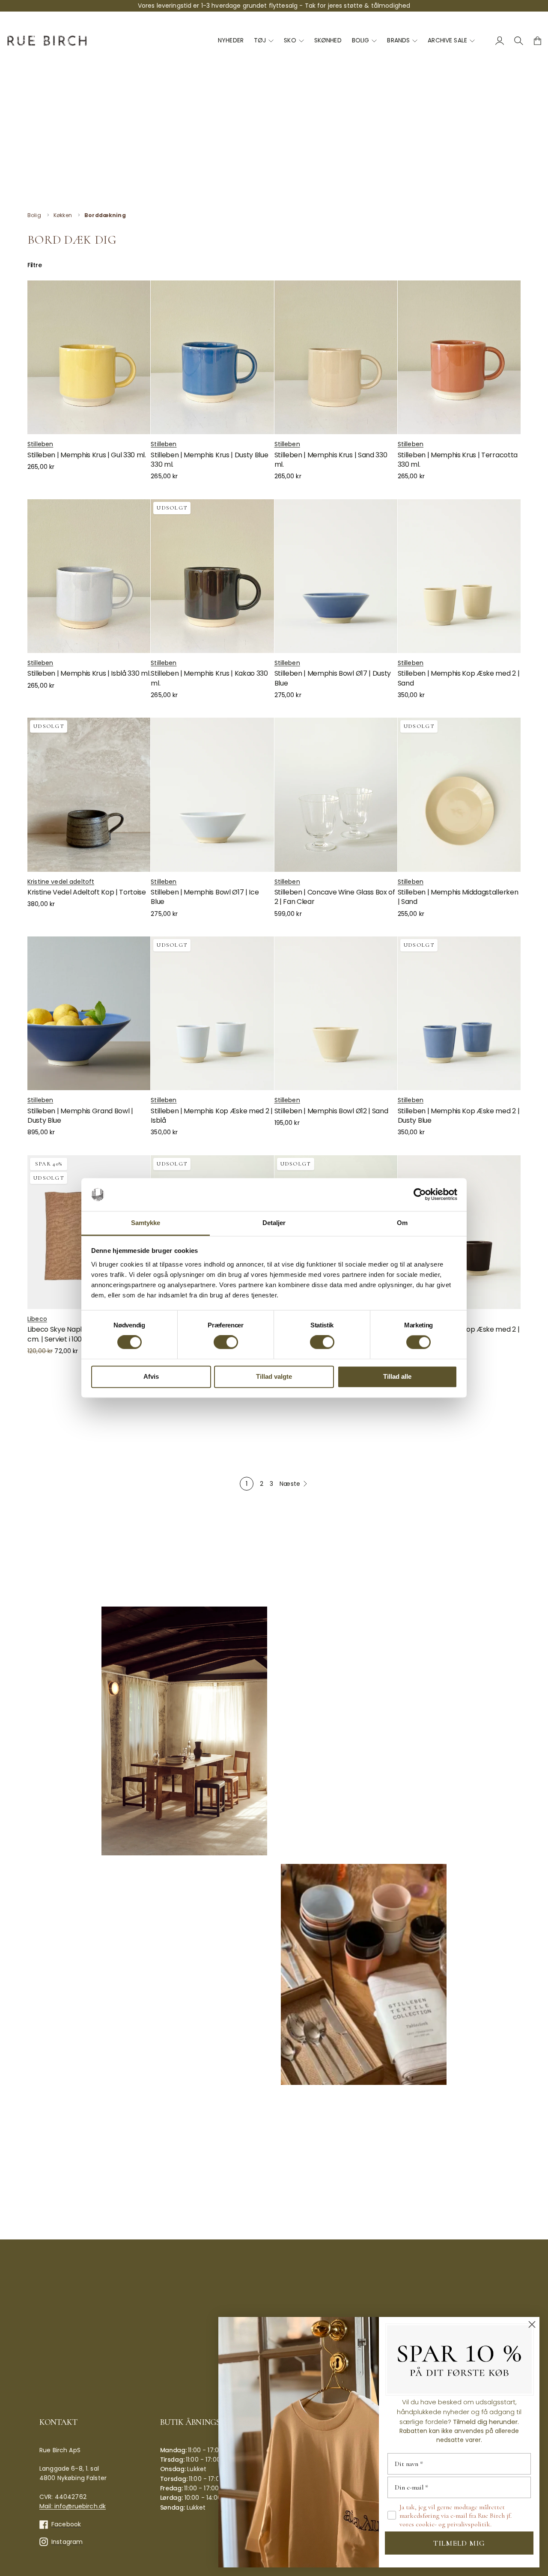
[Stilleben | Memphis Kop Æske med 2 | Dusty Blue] (459, 1013)
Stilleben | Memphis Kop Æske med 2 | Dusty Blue (459, 1116)
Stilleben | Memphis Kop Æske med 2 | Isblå (211, 1116)
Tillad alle (397, 1376)
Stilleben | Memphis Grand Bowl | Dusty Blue (80, 1116)
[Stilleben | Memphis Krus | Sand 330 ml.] (336, 357)
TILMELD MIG (459, 2543)
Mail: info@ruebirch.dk (73, 2506)
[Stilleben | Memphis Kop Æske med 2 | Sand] (459, 576)
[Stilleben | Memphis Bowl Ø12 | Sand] (336, 1013)
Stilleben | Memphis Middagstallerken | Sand (458, 897)
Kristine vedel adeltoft (61, 882)
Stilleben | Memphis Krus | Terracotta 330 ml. (458, 460)
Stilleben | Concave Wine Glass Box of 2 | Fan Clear (335, 897)
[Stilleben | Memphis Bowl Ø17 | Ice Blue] (212, 795)
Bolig (34, 215)
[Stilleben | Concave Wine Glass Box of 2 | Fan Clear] (336, 795)
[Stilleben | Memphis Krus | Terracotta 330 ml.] (459, 357)
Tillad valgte (274, 1376)
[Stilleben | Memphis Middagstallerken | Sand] (459, 795)
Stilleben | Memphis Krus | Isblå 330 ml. (89, 673)
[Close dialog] (532, 2324)
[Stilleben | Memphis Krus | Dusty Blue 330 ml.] (212, 357)
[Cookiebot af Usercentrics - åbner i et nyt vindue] (420, 1195)
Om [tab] (402, 1223)
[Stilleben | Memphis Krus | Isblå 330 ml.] (89, 576)
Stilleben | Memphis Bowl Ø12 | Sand (331, 1111)
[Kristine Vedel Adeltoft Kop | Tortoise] (89, 795)
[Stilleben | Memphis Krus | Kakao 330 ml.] (212, 576)
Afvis (151, 1376)
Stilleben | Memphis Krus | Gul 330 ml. (87, 455)
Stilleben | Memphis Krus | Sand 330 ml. (331, 460)
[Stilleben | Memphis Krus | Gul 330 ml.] (89, 357)
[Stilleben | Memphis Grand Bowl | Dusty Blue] (89, 1013)
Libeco (37, 1319)
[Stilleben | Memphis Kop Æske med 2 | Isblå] (212, 1013)
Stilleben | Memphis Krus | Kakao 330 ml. (209, 678)
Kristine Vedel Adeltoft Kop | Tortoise (87, 892)
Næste (290, 1484)
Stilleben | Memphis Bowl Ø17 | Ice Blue (205, 897)
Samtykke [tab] (146, 1223)
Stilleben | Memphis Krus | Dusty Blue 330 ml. (209, 460)
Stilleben (40, 444)
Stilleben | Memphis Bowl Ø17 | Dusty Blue (333, 678)
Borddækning (105, 215)
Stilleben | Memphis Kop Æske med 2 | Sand (459, 678)
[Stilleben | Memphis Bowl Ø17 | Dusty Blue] (336, 576)
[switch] (226, 1342)
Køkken (63, 215)
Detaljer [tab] (274, 1223)
